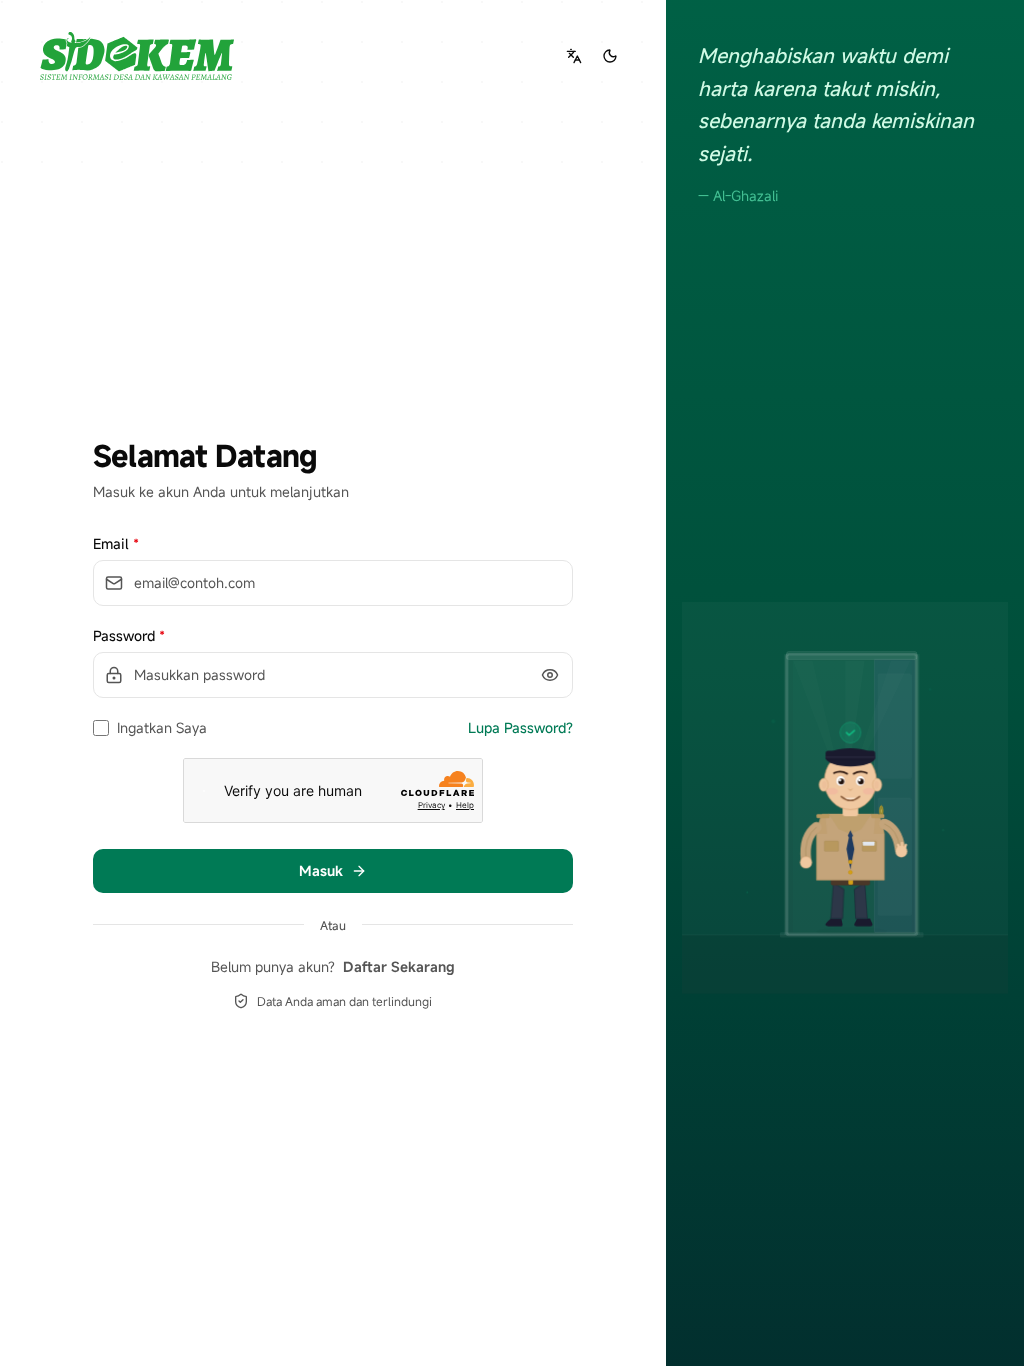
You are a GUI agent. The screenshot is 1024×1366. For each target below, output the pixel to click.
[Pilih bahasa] (574, 56)
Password (129, 635)
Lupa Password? (520, 727)
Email (116, 543)
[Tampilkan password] (550, 675)
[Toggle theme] (610, 56)
